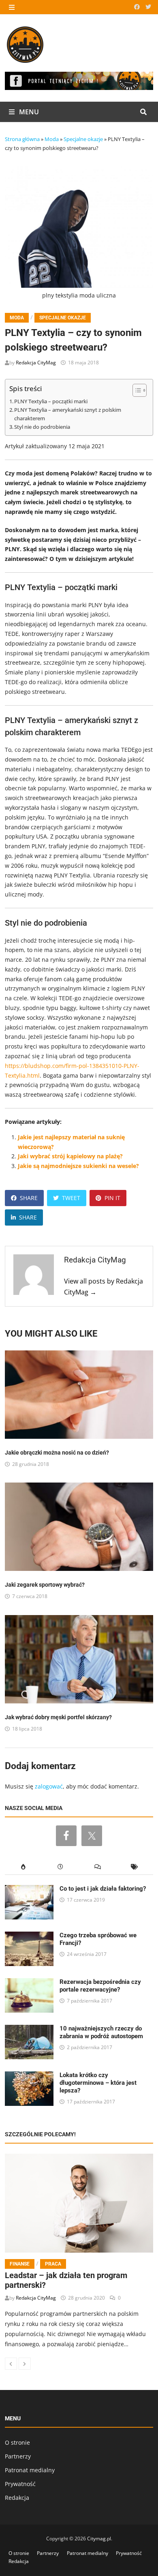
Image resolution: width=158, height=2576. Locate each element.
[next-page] (25, 2364)
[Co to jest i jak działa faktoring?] (29, 1890)
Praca (53, 2264)
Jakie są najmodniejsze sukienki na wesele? (78, 1166)
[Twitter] (148, 7)
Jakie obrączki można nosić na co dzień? (57, 1453)
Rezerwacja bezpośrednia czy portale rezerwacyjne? (100, 1986)
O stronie (17, 2442)
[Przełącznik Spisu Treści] (136, 390)
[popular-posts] (23, 1867)
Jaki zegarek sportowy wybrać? (45, 1585)
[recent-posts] (60, 1867)
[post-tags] (135, 1867)
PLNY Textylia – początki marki (51, 401)
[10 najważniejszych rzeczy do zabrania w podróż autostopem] (29, 2029)
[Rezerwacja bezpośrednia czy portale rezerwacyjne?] (29, 1983)
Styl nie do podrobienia (42, 427)
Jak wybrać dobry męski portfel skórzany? (58, 1717)
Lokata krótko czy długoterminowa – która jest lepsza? (98, 2083)
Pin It (112, 1198)
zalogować (49, 1786)
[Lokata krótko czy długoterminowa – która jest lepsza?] (29, 2076)
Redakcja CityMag (36, 363)
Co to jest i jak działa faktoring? (103, 1889)
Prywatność (20, 2484)
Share (29, 1198)
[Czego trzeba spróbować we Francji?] (29, 1936)
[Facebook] (138, 7)
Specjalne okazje (83, 139)
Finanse (20, 2264)
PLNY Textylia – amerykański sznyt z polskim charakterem (68, 414)
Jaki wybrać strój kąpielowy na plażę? (70, 1156)
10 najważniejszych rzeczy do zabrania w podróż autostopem (101, 2032)
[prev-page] (11, 2364)
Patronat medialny (30, 2470)
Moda (52, 139)
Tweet (71, 1198)
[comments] (98, 1867)
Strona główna (22, 139)
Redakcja (17, 2498)
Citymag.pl (99, 2539)
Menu (28, 112)
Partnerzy (18, 2456)
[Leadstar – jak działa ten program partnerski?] (79, 2203)
